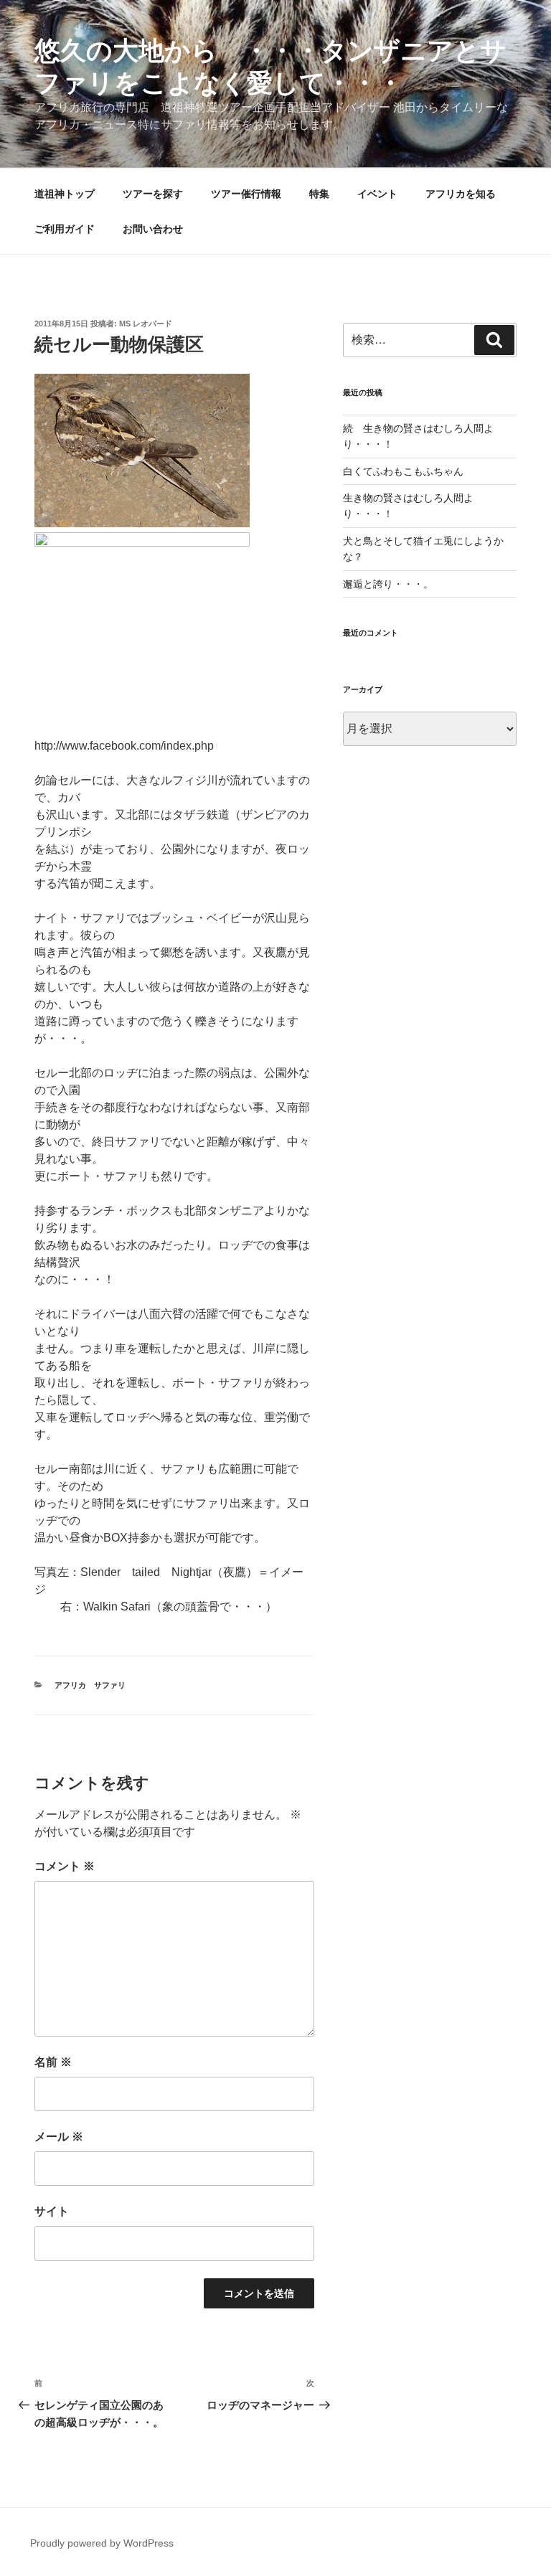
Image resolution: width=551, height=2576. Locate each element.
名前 (53, 2062)
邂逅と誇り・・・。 (388, 584)
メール (59, 2137)
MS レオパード (146, 324)
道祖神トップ (65, 194)
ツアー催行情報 (246, 194)
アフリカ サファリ (90, 1685)
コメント (65, 1866)
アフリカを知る (461, 194)
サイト (52, 2211)
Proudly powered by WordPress (102, 2543)
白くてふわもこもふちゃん (403, 471)
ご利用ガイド (65, 229)
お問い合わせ (153, 229)
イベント (377, 194)
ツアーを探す (153, 194)
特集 (319, 194)
